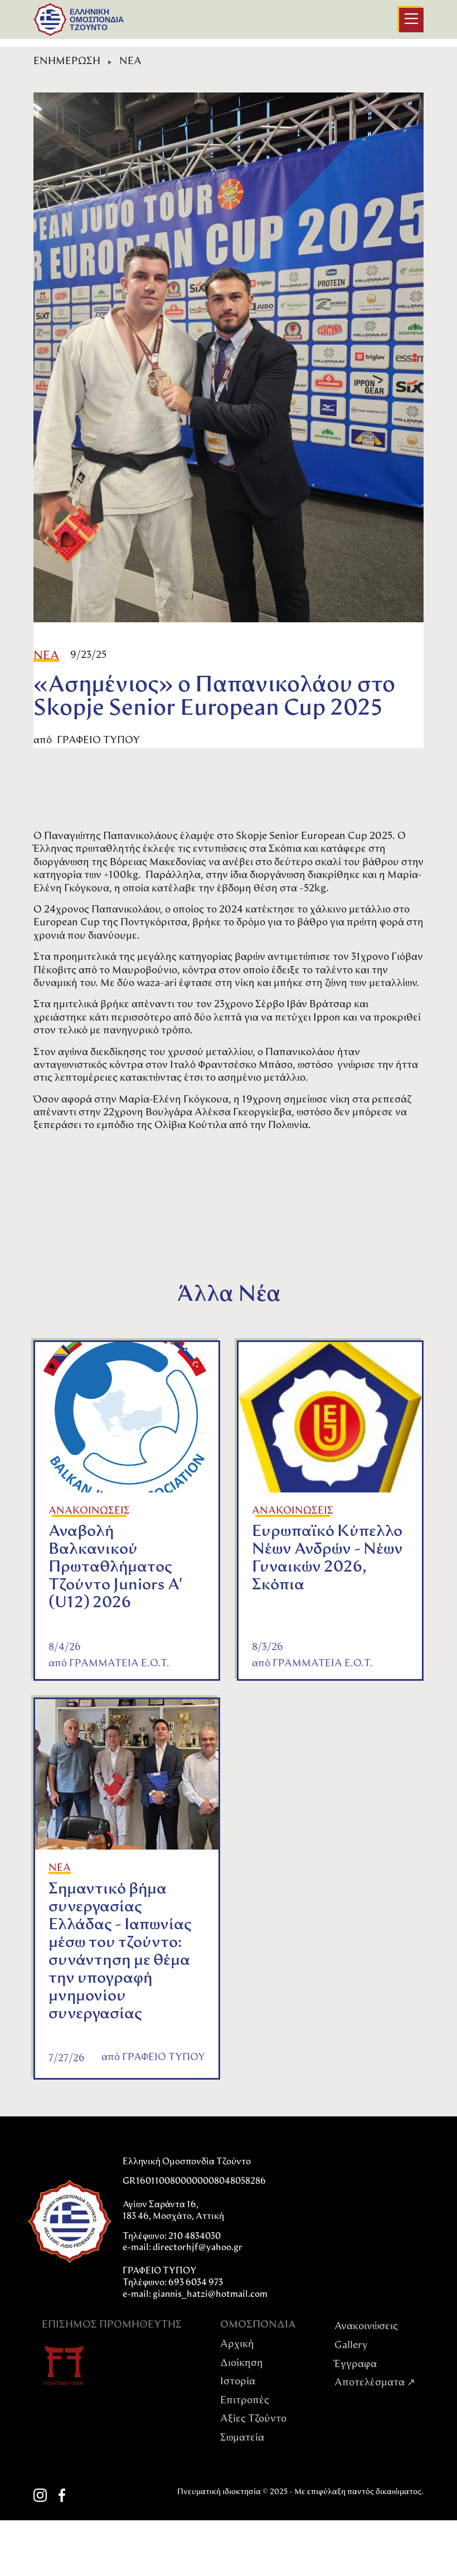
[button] (411, 20)
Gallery (351, 2346)
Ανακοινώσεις (366, 2327)
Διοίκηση (242, 2364)
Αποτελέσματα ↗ (375, 2383)
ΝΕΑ (130, 62)
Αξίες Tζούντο (253, 2419)
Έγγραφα (356, 2365)
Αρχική (237, 2345)
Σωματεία (242, 2438)
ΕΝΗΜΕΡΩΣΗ (67, 62)
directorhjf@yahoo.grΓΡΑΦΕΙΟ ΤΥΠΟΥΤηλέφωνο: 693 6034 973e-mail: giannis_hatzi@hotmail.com (195, 2271)
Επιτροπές (245, 2401)
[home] (50, 19)
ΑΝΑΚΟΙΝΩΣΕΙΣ (89, 1511)
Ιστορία (238, 2382)
